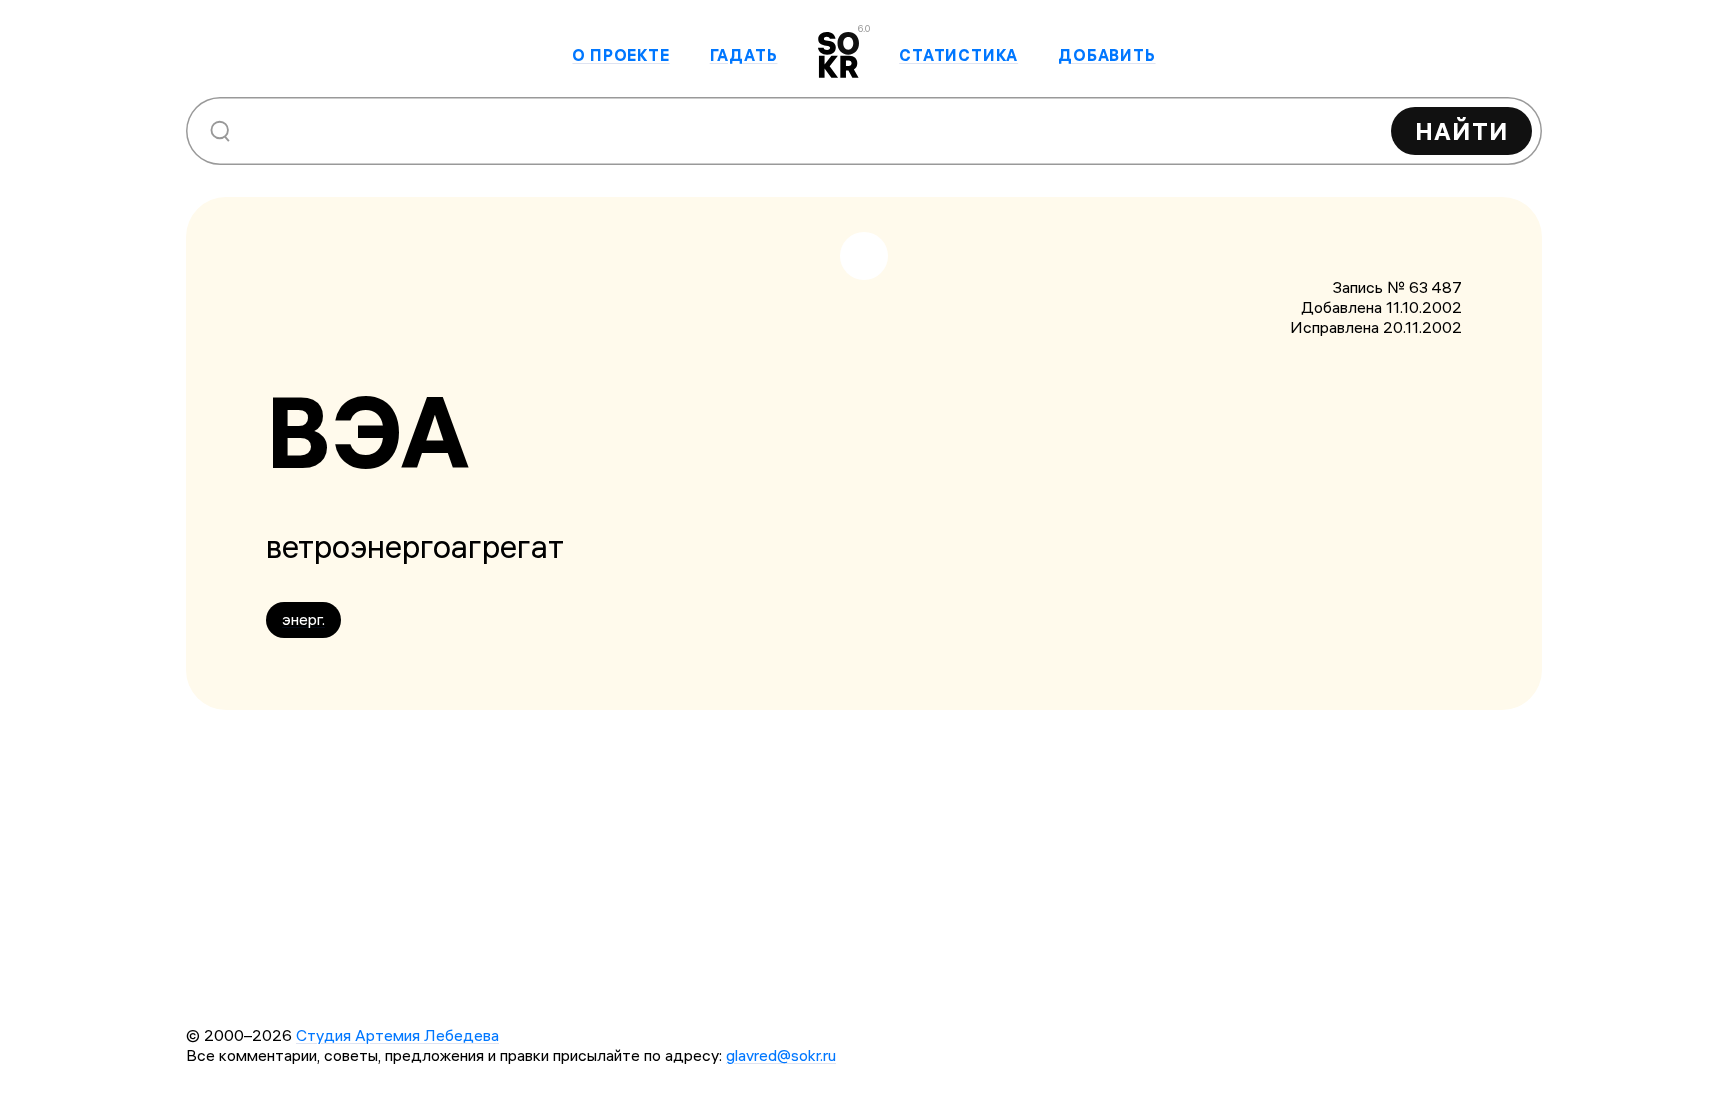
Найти (1461, 131)
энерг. (303, 619)
